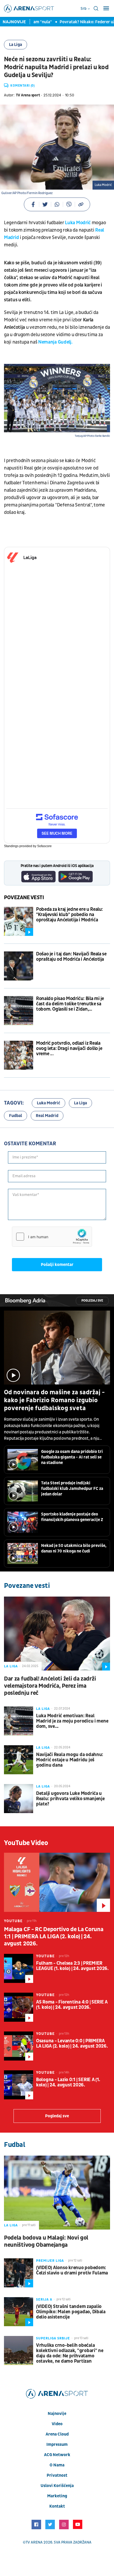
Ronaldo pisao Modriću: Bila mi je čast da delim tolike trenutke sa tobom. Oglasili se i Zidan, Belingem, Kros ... (70, 1004)
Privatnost (57, 2475)
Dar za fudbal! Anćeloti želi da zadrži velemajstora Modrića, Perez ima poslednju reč (50, 1686)
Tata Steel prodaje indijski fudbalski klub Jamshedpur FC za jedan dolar (72, 1489)
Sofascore (44, 846)
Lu (67, 223)
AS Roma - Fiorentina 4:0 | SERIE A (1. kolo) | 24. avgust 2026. (72, 2005)
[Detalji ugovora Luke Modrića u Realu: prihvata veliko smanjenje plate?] (19, 1799)
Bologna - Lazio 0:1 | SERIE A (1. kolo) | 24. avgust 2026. (68, 2082)
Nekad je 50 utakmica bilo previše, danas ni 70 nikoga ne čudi (74, 1548)
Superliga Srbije (53, 2338)
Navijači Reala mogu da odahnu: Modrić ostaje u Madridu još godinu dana (70, 1760)
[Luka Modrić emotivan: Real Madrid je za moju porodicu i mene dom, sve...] (19, 1721)
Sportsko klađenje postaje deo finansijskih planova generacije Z (72, 1517)
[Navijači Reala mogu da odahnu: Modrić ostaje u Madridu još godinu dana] (19, 1760)
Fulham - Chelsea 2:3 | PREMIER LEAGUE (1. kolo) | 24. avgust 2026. (72, 1966)
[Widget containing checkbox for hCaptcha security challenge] (52, 1237)
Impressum (57, 2444)
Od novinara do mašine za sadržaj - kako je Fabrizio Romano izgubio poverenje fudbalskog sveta (54, 1400)
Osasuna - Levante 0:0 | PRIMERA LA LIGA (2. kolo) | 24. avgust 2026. (72, 2044)
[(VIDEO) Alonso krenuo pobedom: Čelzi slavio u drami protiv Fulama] (19, 2273)
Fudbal (16, 1116)
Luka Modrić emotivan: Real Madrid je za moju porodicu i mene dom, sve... (72, 1721)
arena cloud (57, 2434)
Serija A (44, 2300)
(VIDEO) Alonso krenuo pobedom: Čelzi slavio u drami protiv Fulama (72, 2270)
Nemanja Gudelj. (55, 342)
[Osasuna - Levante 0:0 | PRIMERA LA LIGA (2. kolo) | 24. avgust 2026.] (19, 2046)
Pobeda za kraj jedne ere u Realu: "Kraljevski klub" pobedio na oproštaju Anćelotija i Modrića (69, 915)
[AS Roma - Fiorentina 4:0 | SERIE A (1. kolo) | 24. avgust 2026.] (19, 2007)
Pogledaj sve (92, 1301)
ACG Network (57, 2455)
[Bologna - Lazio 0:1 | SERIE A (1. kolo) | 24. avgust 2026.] (19, 2085)
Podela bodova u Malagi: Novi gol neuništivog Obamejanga (46, 2241)
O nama (57, 2465)
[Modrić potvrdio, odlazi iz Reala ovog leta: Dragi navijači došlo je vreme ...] (19, 1055)
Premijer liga (50, 2261)
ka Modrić (80, 223)
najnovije (57, 2414)
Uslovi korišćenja (57, 2486)
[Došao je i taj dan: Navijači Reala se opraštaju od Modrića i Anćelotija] (19, 966)
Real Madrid (47, 1116)
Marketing (57, 2496)
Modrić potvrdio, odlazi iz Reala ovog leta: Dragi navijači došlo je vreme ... (69, 1049)
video (57, 2424)
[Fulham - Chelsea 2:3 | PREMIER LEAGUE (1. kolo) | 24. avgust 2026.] (19, 1968)
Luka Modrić (49, 1103)
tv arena (34, 2542)
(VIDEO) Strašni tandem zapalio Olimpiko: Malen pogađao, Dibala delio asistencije (71, 2312)
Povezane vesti (24, 898)
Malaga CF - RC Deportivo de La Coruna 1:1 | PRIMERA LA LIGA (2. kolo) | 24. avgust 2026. (54, 1937)
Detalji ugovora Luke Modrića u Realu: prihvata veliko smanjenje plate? (70, 1799)
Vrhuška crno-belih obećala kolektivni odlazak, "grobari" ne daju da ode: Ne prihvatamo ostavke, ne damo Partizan (70, 2353)
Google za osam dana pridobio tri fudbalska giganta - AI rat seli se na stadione (72, 1457)
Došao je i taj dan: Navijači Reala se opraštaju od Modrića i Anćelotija (71, 957)
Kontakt (57, 2506)
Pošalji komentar (57, 1265)
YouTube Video (26, 1843)
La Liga (16, 45)
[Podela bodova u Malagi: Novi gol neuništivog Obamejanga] (57, 2193)
